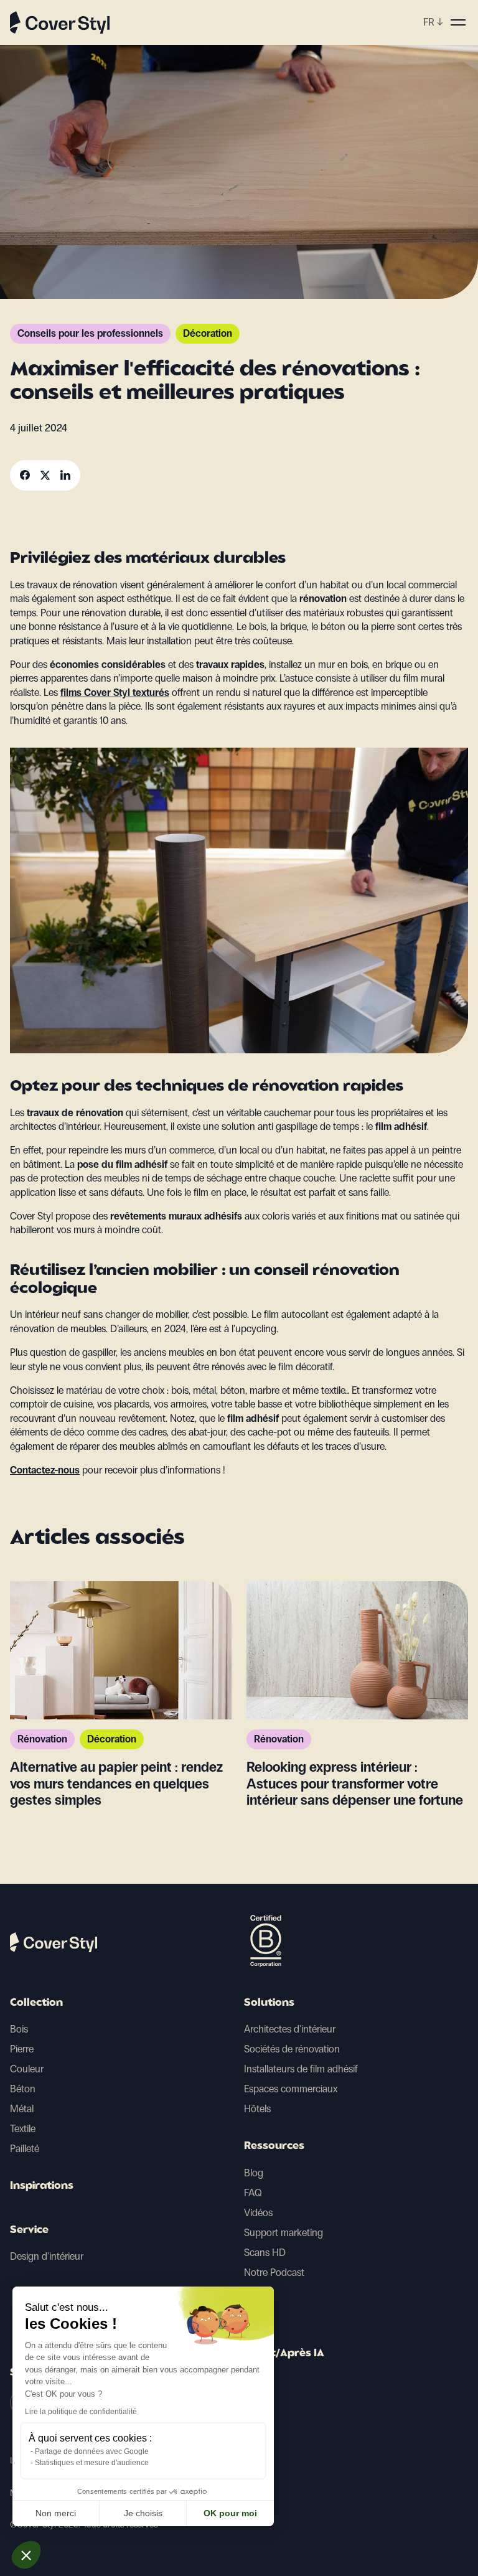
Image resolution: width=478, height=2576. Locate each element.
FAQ (253, 2193)
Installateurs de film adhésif (301, 2069)
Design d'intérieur (47, 2256)
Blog (254, 2173)
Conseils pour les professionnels (90, 333)
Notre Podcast (274, 2273)
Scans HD (265, 2253)
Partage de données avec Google (92, 2451)
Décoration (208, 333)
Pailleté (25, 2149)
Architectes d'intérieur (290, 2029)
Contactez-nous (45, 1470)
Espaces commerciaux (291, 2089)
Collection (36, 2003)
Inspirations (42, 2186)
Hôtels (257, 2109)
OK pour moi (230, 2513)
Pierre (22, 2049)
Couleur (27, 2069)
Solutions (269, 2003)
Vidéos (258, 2213)
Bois (19, 2029)
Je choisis (143, 2513)
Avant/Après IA (284, 2354)
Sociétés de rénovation (292, 2049)
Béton (23, 2089)
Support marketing (284, 2233)
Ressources (274, 2146)
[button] (26, 2555)
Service (29, 2230)
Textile (23, 2129)
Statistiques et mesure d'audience (92, 2463)
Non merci (56, 2513)
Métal (22, 2109)
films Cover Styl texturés (115, 693)
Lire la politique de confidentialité (81, 2412)
